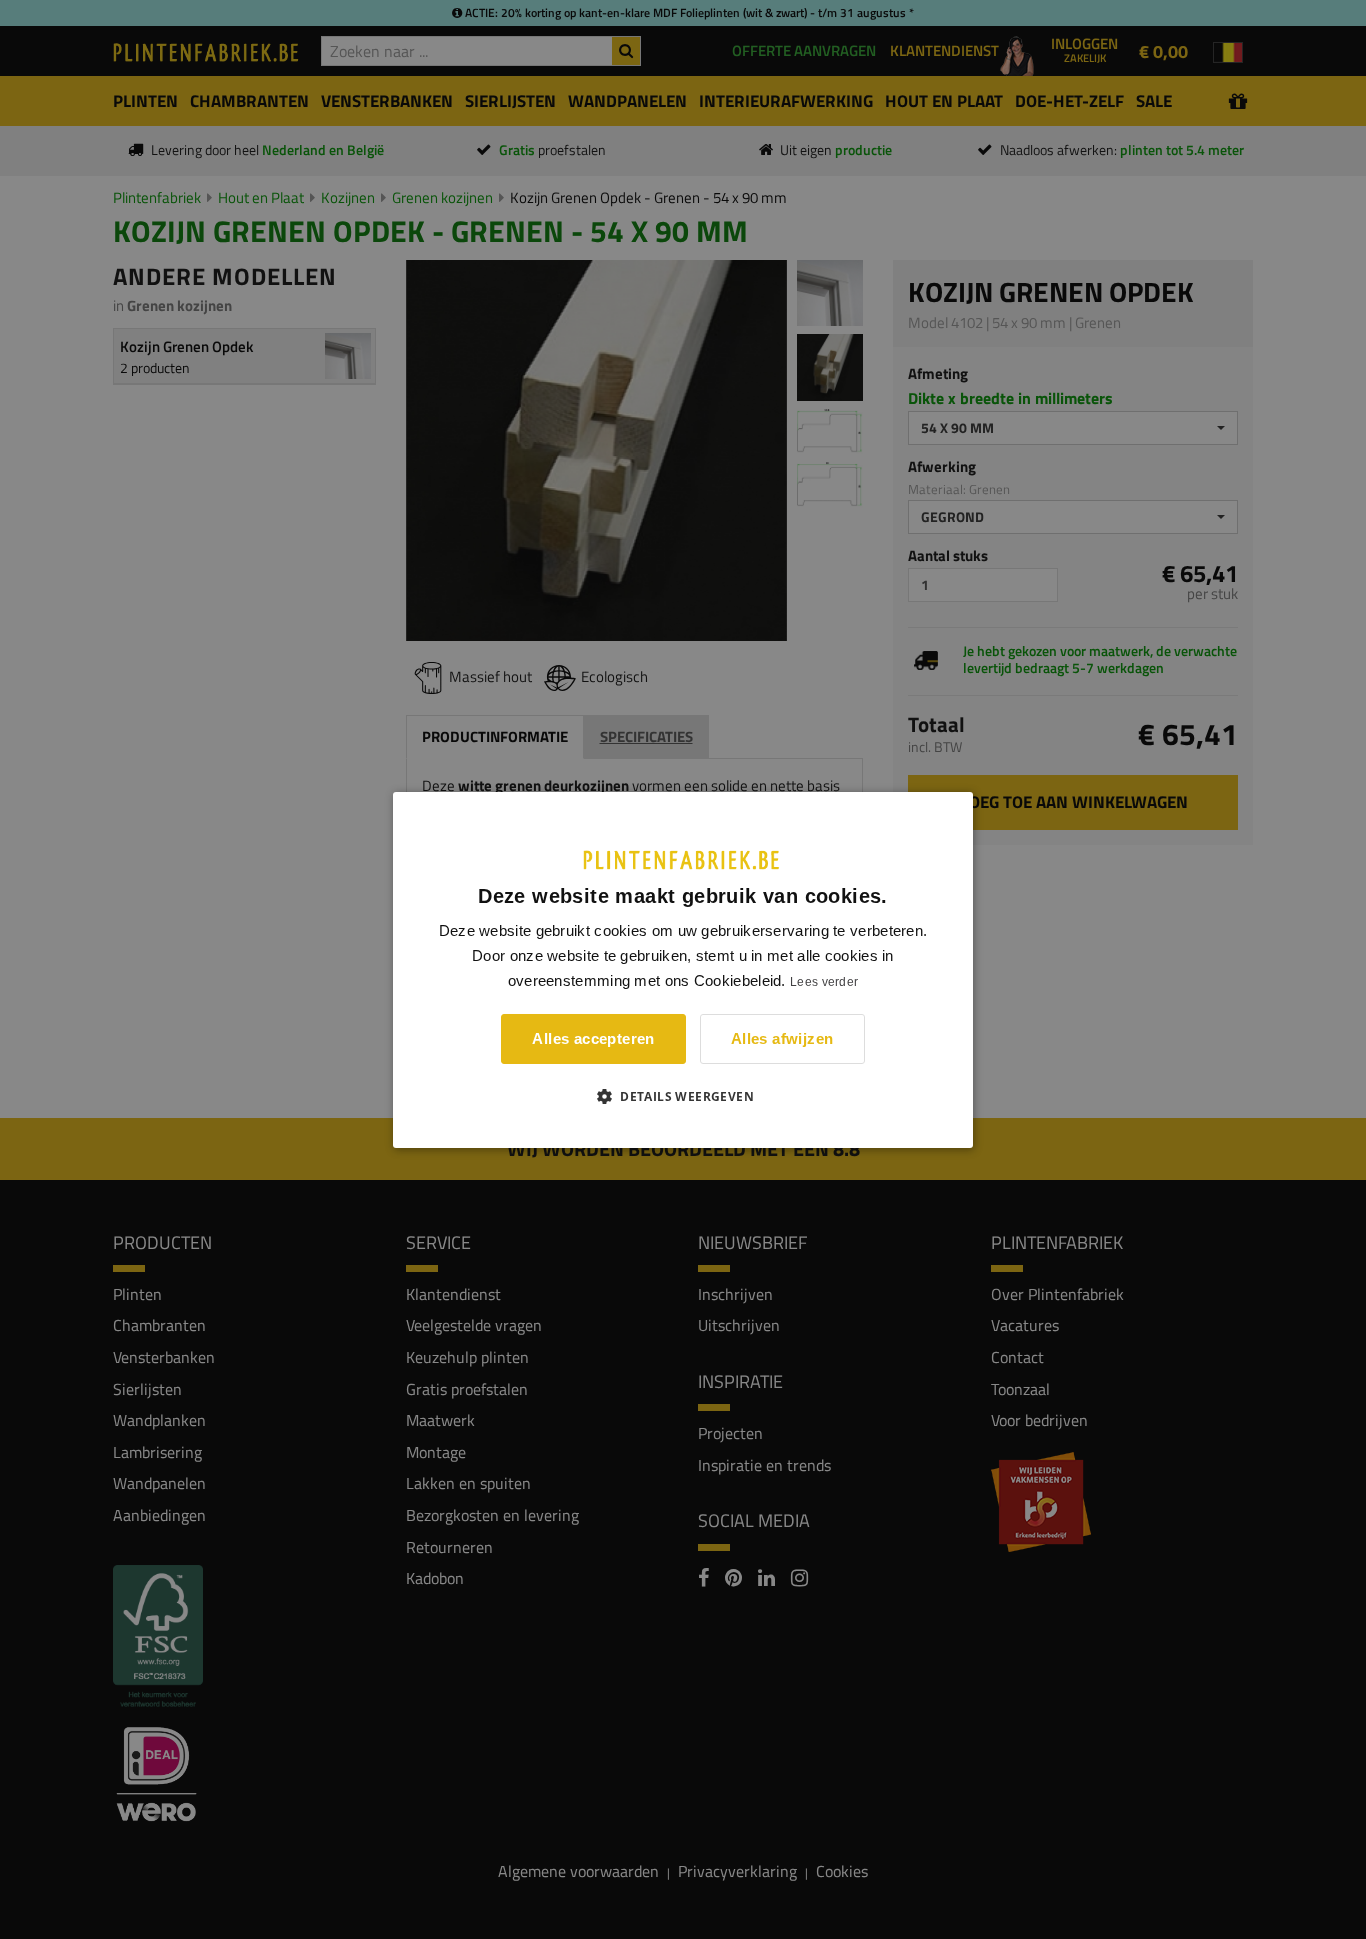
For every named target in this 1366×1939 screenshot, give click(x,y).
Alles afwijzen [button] (782, 1038)
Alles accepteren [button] (593, 1038)
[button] (683, 1096)
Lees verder (824, 982)
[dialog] (683, 969)
